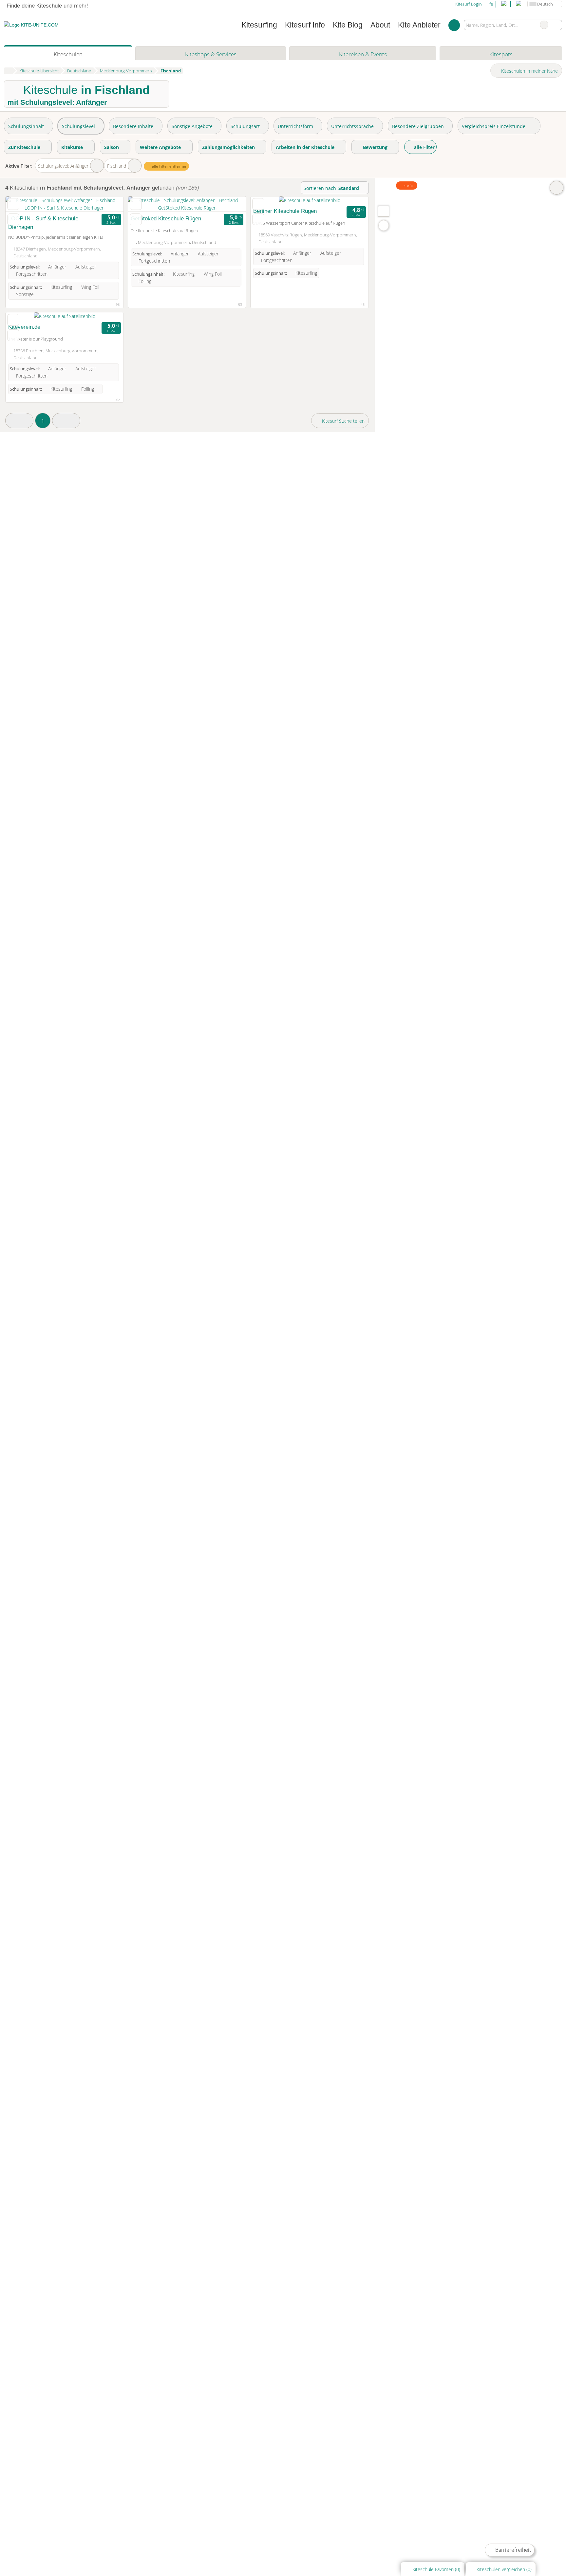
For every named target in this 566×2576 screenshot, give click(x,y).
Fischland (117, 166)
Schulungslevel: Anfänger (63, 166)
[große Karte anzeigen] (383, 211)
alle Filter (424, 147)
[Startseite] (8, 71)
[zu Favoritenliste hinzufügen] (13, 204)
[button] (19, 421)
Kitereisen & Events (363, 54)
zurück (409, 185)
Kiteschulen (68, 54)
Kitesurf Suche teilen (343, 421)
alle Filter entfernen (169, 166)
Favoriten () (436, 2569)
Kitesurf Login (468, 4)
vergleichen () (504, 2569)
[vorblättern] (107, 204)
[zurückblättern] (22, 204)
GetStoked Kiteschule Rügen (166, 218)
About (380, 25)
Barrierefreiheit (512, 2550)
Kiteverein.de (24, 327)
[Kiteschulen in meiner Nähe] (384, 225)
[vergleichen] (13, 219)
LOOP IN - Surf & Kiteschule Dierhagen (43, 223)
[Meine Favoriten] (454, 25)
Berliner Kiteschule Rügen (285, 211)
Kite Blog (348, 25)
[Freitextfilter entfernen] (544, 25)
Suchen (557, 25)
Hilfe (489, 4)
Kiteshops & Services (211, 54)
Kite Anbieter (419, 25)
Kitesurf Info (305, 25)
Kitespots (501, 54)
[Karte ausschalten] (557, 188)
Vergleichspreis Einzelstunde (494, 126)
